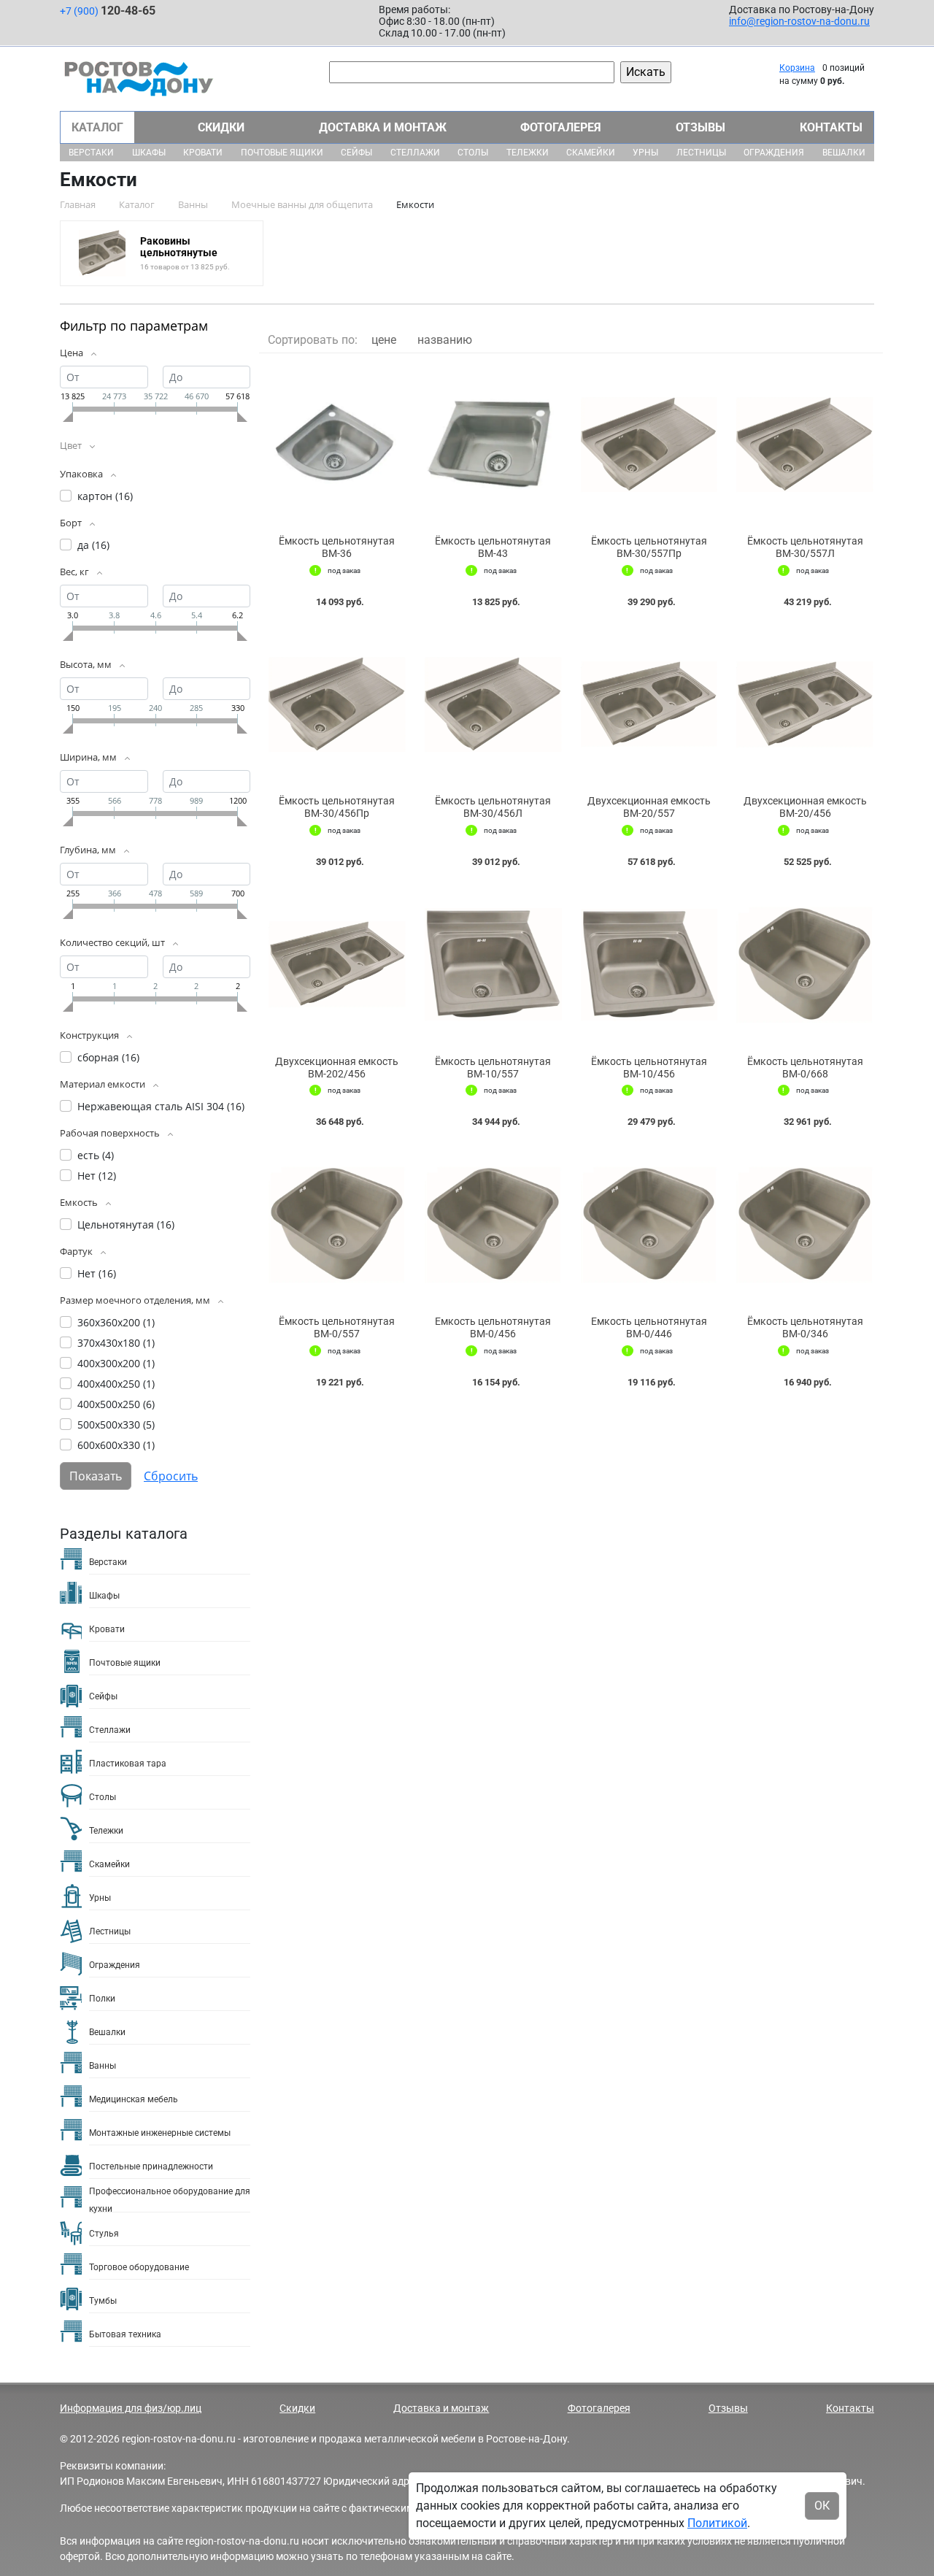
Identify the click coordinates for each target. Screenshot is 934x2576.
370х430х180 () (116, 1343)
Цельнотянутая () (126, 1224)
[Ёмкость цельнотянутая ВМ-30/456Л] (493, 705)
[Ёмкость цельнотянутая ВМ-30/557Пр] (649, 445)
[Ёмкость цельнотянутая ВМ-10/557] (493, 965)
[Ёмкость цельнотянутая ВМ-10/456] (649, 965)
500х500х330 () (116, 1425)
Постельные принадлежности (151, 2166)
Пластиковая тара (128, 1764)
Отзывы (700, 127)
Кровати (203, 153)
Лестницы (701, 153)
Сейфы (356, 153)
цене (384, 340)
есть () (96, 1155)
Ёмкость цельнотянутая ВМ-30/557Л (805, 547)
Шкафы (149, 153)
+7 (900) (108, 11)
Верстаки (91, 153)
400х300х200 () (116, 1363)
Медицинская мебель (134, 2099)
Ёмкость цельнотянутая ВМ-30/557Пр (649, 547)
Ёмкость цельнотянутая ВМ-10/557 (493, 1068)
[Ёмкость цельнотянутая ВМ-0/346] (805, 1225)
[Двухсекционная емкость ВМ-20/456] (805, 705)
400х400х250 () (116, 1384)
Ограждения (774, 153)
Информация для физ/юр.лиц (131, 2408)
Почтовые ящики (282, 153)
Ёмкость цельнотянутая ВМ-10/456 (649, 1068)
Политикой (717, 2523)
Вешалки (844, 153)
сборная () (108, 1057)
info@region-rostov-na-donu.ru (799, 21)
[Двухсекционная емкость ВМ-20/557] (649, 705)
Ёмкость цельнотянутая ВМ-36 (337, 547)
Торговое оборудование (139, 2267)
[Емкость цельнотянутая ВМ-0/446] (649, 1225)
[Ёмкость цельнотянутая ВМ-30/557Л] (805, 445)
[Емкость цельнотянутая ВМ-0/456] (493, 1225)
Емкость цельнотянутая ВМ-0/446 (649, 1327)
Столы (473, 153)
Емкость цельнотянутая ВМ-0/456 (493, 1327)
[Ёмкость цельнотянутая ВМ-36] (337, 445)
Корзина (797, 68)
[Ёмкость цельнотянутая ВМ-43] (493, 445)
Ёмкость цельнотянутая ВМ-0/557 (337, 1327)
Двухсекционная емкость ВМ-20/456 (805, 807)
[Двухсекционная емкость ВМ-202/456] (337, 965)
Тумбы (103, 2301)
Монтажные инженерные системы (160, 2133)
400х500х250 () (116, 1404)
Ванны (103, 2066)
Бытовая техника (125, 2334)
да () (93, 545)
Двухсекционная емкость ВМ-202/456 (337, 1068)
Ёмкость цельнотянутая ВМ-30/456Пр (337, 807)
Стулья (104, 2234)
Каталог (97, 127)
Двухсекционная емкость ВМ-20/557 (649, 807)
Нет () (97, 1176)
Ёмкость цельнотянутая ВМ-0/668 (805, 1068)
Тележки (528, 153)
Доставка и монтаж (383, 127)
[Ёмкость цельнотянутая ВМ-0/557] (337, 1225)
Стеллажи (415, 153)
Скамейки (591, 153)
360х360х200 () (116, 1322)
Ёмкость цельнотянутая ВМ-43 (493, 547)
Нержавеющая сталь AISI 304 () (161, 1106)
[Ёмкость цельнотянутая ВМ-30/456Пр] (337, 705)
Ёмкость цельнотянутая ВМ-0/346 (805, 1327)
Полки (102, 1999)
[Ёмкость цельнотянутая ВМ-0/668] (805, 965)
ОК (822, 2506)
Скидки (221, 127)
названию (445, 340)
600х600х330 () (116, 1445)
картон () (105, 496)
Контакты (831, 127)
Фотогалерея (561, 127)
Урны (645, 153)
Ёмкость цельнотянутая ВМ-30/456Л (493, 807)
